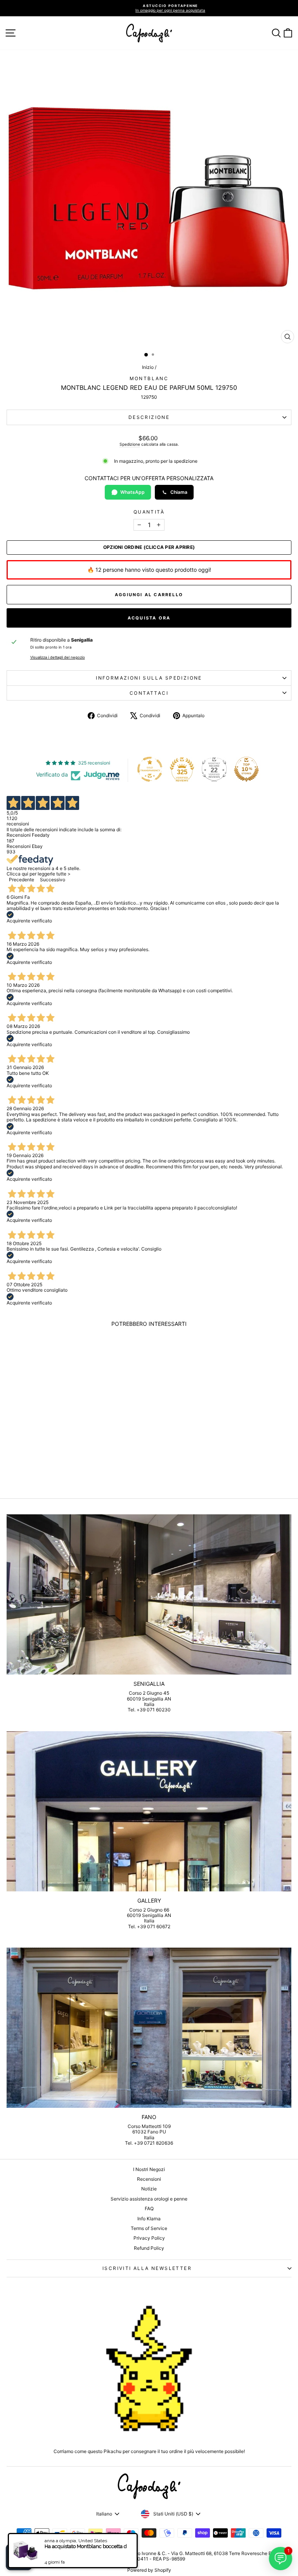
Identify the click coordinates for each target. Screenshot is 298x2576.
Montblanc (149, 378)
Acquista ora (149, 618)
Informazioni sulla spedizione (149, 678)
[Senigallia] (149, 1594)
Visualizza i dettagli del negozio (58, 657)
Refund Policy (149, 2248)
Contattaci (149, 693)
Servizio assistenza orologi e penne (149, 2199)
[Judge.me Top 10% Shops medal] (246, 769)
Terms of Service (149, 2228)
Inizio (148, 367)
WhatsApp (133, 492)
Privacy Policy (149, 2238)
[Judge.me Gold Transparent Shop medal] (150, 769)
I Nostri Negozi (149, 2169)
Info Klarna (149, 2219)
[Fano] (149, 2028)
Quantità (149, 512)
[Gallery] (149, 1811)
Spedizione (130, 444)
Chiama (179, 492)
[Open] (19, 2557)
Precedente (22, 880)
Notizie (149, 2189)
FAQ (149, 2208)
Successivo (53, 880)
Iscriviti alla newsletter (147, 2268)
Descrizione (149, 417)
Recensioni (149, 2179)
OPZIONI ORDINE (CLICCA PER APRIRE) (149, 547)
